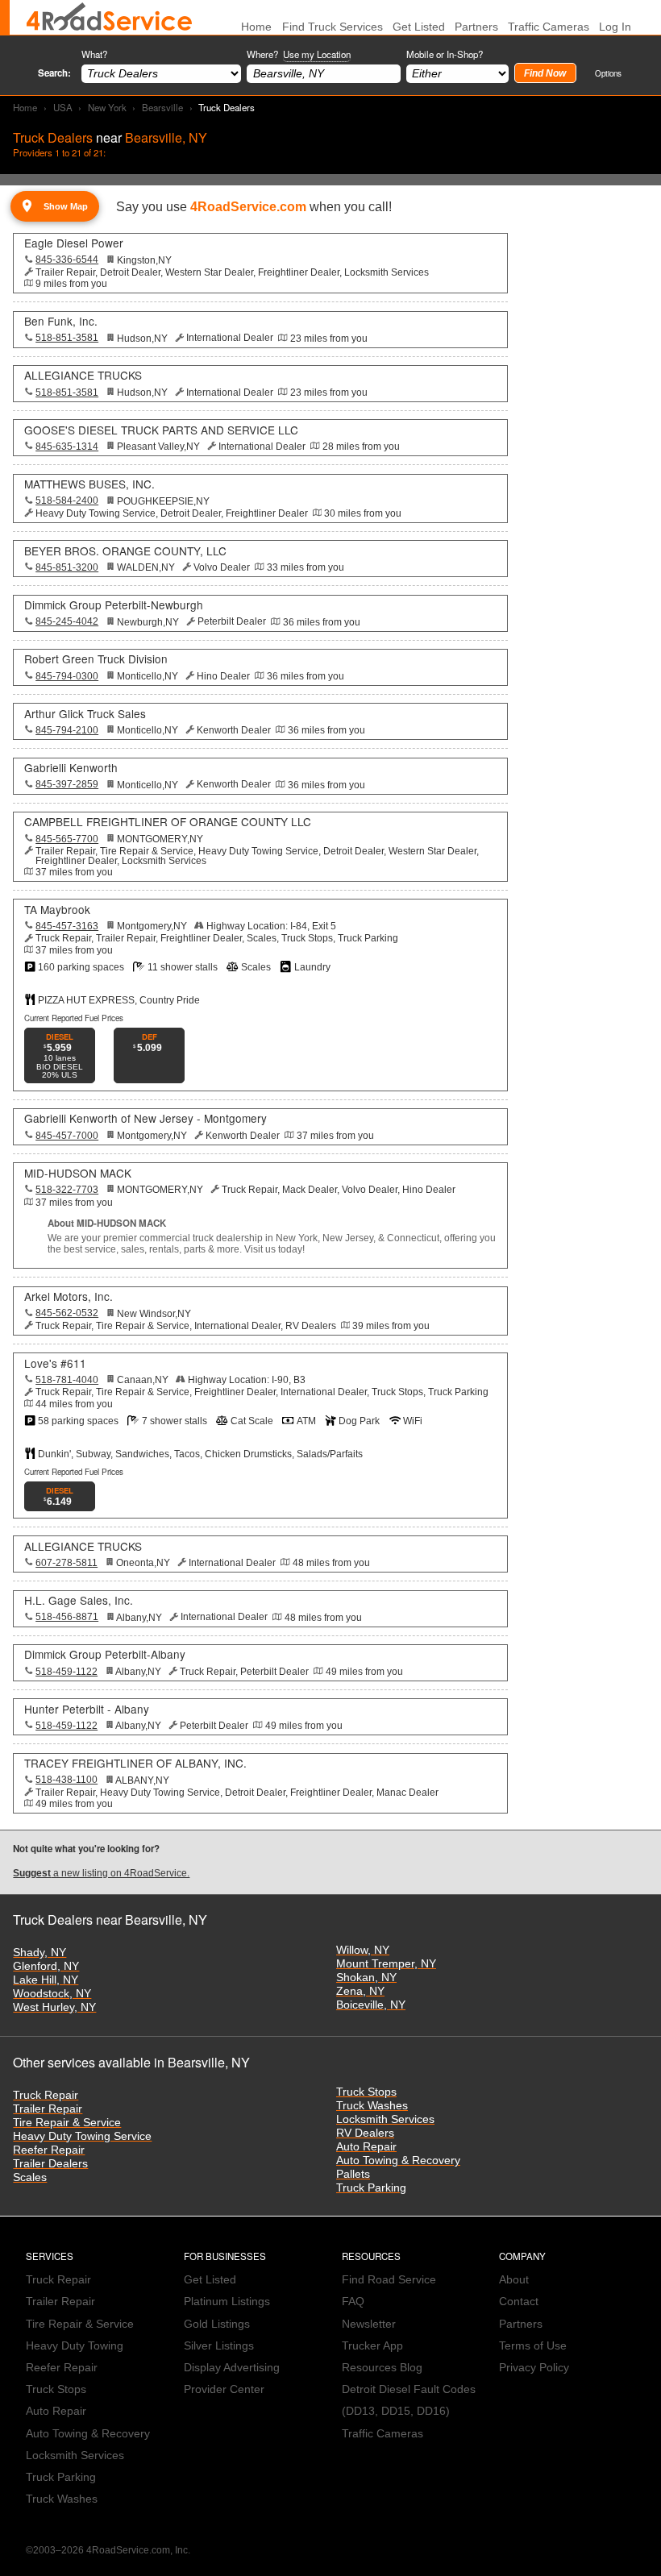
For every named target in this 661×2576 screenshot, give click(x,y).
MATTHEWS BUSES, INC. (89, 484)
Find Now (545, 73)
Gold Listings (217, 2324)
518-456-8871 (67, 1617)
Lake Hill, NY (46, 1980)
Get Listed (419, 27)
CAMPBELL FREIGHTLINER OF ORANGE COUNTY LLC (168, 821)
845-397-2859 (67, 784)
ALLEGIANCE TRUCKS (83, 375)
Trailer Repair (48, 2109)
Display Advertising (232, 2368)
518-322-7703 (67, 1190)
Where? (299, 54)
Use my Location (317, 54)
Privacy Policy (534, 2368)
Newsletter (369, 2324)
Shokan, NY (366, 1978)
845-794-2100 (67, 730)
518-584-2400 (67, 501)
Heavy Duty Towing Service (82, 2136)
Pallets (353, 2174)
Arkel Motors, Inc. (69, 1296)
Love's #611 (55, 1363)
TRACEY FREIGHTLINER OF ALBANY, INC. (135, 1763)
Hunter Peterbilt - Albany (87, 1709)
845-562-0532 (67, 1313)
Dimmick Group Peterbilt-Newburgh (114, 605)
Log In (615, 27)
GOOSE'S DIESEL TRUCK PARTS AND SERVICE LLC (161, 430)
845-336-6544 (67, 260)
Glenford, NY (46, 1966)
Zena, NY (360, 1991)
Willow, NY (363, 1950)
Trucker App (372, 2346)
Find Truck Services (333, 27)
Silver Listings (219, 2346)
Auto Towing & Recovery (398, 2161)
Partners (476, 27)
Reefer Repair (49, 2150)
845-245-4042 (67, 621)
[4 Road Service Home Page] (109, 17)
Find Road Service (389, 2280)
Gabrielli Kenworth (71, 767)
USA (63, 107)
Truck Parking (371, 2188)
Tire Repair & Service (67, 2123)
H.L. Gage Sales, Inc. (79, 1600)
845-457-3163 (67, 926)
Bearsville (162, 107)
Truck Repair (46, 2095)
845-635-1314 (67, 447)
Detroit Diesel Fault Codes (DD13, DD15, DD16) (409, 2400)
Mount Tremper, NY (386, 1964)
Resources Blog (382, 2368)
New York (107, 107)
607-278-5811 (67, 1563)
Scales (30, 2177)
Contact (519, 2302)
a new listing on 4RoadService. (101, 1873)
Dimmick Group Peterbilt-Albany (105, 1654)
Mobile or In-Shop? (445, 54)
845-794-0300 (67, 676)
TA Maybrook (57, 909)
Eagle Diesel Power (74, 243)
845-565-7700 (67, 839)
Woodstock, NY (52, 1994)
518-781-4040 (67, 1380)
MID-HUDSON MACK (78, 1173)
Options (608, 73)
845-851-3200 (67, 567)
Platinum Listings (227, 2302)
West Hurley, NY (54, 2007)
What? (94, 54)
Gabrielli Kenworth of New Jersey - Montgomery (146, 1118)
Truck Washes (372, 2106)
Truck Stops (366, 2092)
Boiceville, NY (371, 2005)
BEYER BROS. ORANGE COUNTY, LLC (125, 551)
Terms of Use (533, 2346)
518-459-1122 (67, 1672)
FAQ (353, 2302)
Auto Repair (366, 2147)
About (514, 2280)
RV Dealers (365, 2133)
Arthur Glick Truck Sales (85, 713)
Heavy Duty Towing (75, 2346)
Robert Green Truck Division (96, 659)
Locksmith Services (385, 2119)
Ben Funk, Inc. (61, 321)
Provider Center (224, 2389)
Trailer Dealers (50, 2164)
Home (25, 107)
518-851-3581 (67, 338)
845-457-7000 (67, 1136)
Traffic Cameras (549, 27)
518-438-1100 (67, 1780)
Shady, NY (39, 1953)
